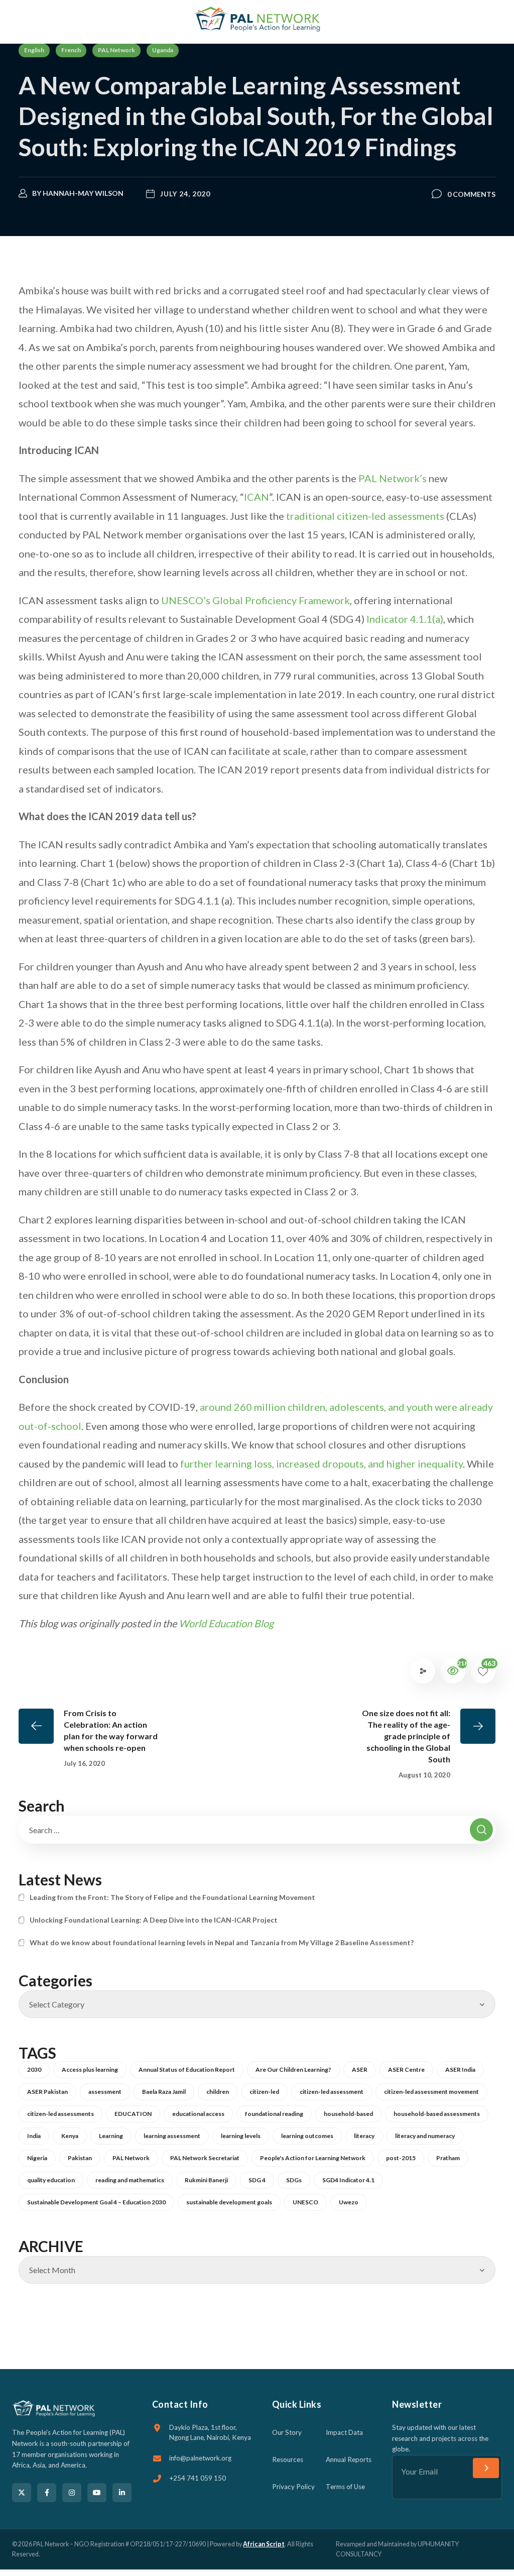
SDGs (294, 2180)
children (218, 2092)
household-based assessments (437, 2114)
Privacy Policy (293, 2487)
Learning (111, 2136)
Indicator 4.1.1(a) (405, 619)
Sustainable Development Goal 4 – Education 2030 (96, 2202)
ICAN (256, 497)
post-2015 (401, 2158)
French (71, 50)
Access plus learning (90, 2069)
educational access (198, 2114)
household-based (348, 2114)
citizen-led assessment (332, 2092)
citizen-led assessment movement (431, 2092)
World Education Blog (226, 1623)
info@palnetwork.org (200, 2458)
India (34, 2136)
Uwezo (349, 2202)
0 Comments (471, 194)
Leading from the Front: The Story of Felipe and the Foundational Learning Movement (172, 1897)
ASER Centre (406, 2069)
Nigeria (37, 2158)
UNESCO (305, 2202)
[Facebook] (47, 2493)
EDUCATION (133, 2114)
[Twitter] (22, 2493)
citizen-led (264, 2092)
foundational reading (274, 2114)
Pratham (448, 2158)
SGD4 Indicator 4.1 (348, 2180)
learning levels (241, 2136)
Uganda (163, 50)
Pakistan (80, 2158)
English (34, 50)
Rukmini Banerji (206, 2180)
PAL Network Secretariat (205, 2158)
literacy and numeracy (425, 2136)
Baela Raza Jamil (164, 2092)
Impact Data (344, 2432)
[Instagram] (72, 2493)
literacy (364, 2136)
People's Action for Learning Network (313, 2158)
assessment (105, 2092)
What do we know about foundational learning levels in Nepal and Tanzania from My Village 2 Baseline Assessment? (222, 1942)
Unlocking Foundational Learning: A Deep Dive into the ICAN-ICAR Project (154, 1920)
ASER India (460, 2069)
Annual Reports (349, 2459)
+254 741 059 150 (198, 2478)
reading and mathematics (130, 2180)
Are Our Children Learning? (293, 2069)
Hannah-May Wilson (83, 193)
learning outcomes (307, 2136)
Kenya (70, 2136)
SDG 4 (257, 2180)
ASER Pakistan (47, 2092)
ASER (360, 2069)
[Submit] (486, 2468)
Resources (288, 2459)
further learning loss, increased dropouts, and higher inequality (322, 1464)
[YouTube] (97, 2493)
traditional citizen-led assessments (365, 516)
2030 (34, 2069)
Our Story (287, 2432)
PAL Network (116, 50)
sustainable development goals (229, 2202)
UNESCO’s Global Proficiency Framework (255, 600)
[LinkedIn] (122, 2493)
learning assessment (172, 2136)
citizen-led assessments (60, 2114)
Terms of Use (345, 2487)
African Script (264, 2544)
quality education (51, 2180)
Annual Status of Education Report (187, 2069)
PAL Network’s (393, 478)
